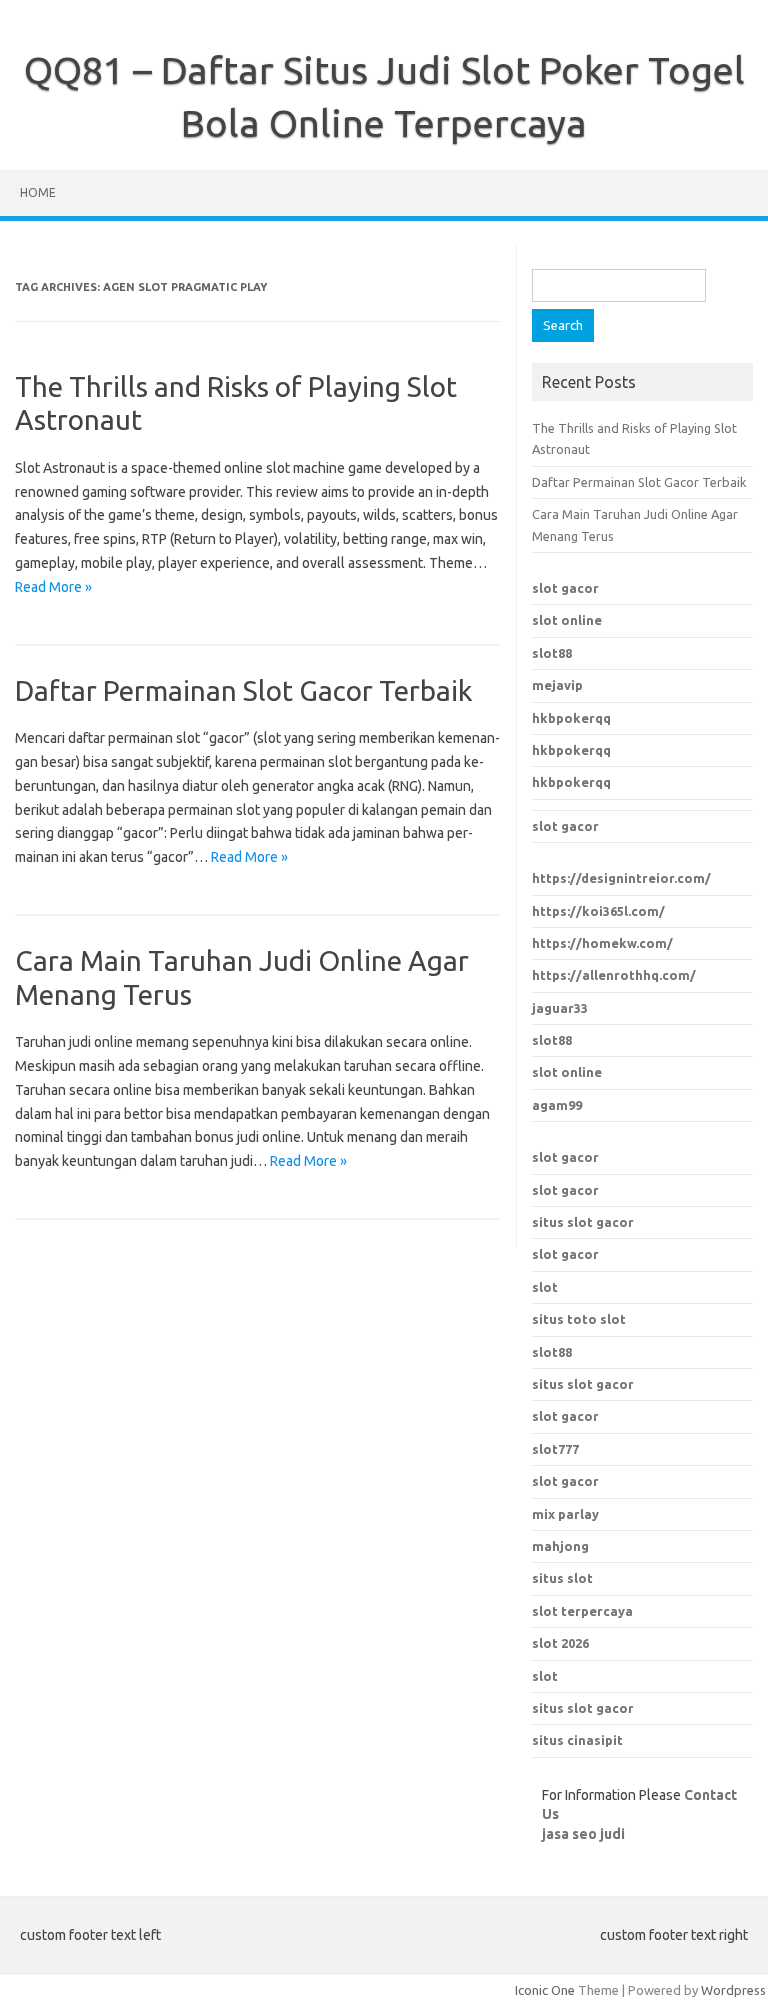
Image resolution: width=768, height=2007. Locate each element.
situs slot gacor (583, 1222)
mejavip (557, 685)
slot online (567, 620)
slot (545, 1287)
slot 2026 (560, 1643)
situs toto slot (579, 1319)
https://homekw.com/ (602, 943)
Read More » (53, 587)
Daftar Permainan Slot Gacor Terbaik (243, 690)
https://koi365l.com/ (598, 911)
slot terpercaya (582, 1611)
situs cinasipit (577, 1740)
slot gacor (565, 588)
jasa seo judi (583, 1834)
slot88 (552, 653)
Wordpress (733, 1990)
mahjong (560, 1546)
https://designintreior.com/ (621, 878)
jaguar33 (560, 1008)
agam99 (557, 1105)
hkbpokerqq (571, 718)
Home (38, 192)
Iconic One (545, 1990)
